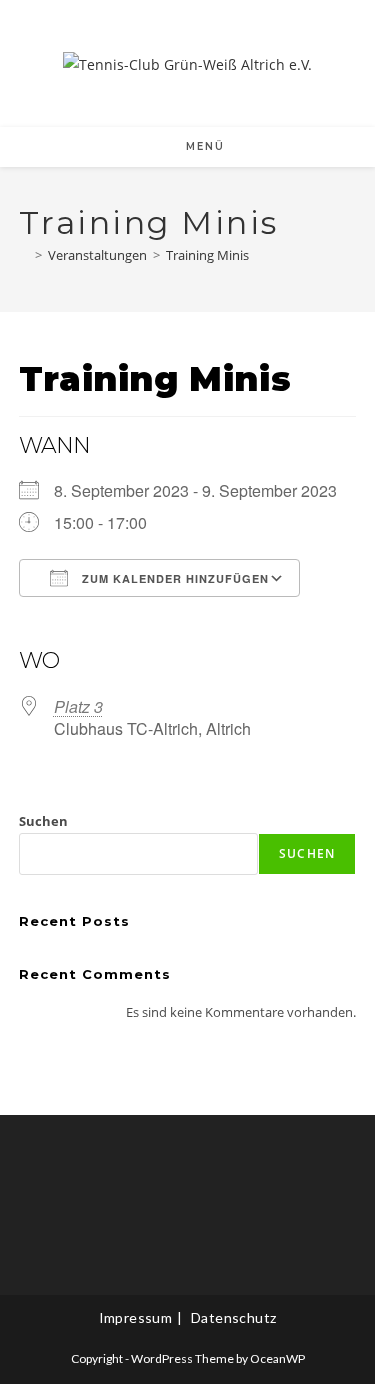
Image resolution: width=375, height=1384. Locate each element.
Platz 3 (78, 706)
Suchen (43, 821)
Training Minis (207, 255)
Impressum (136, 1317)
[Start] (24, 255)
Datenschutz (233, 1317)
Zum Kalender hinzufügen (173, 578)
